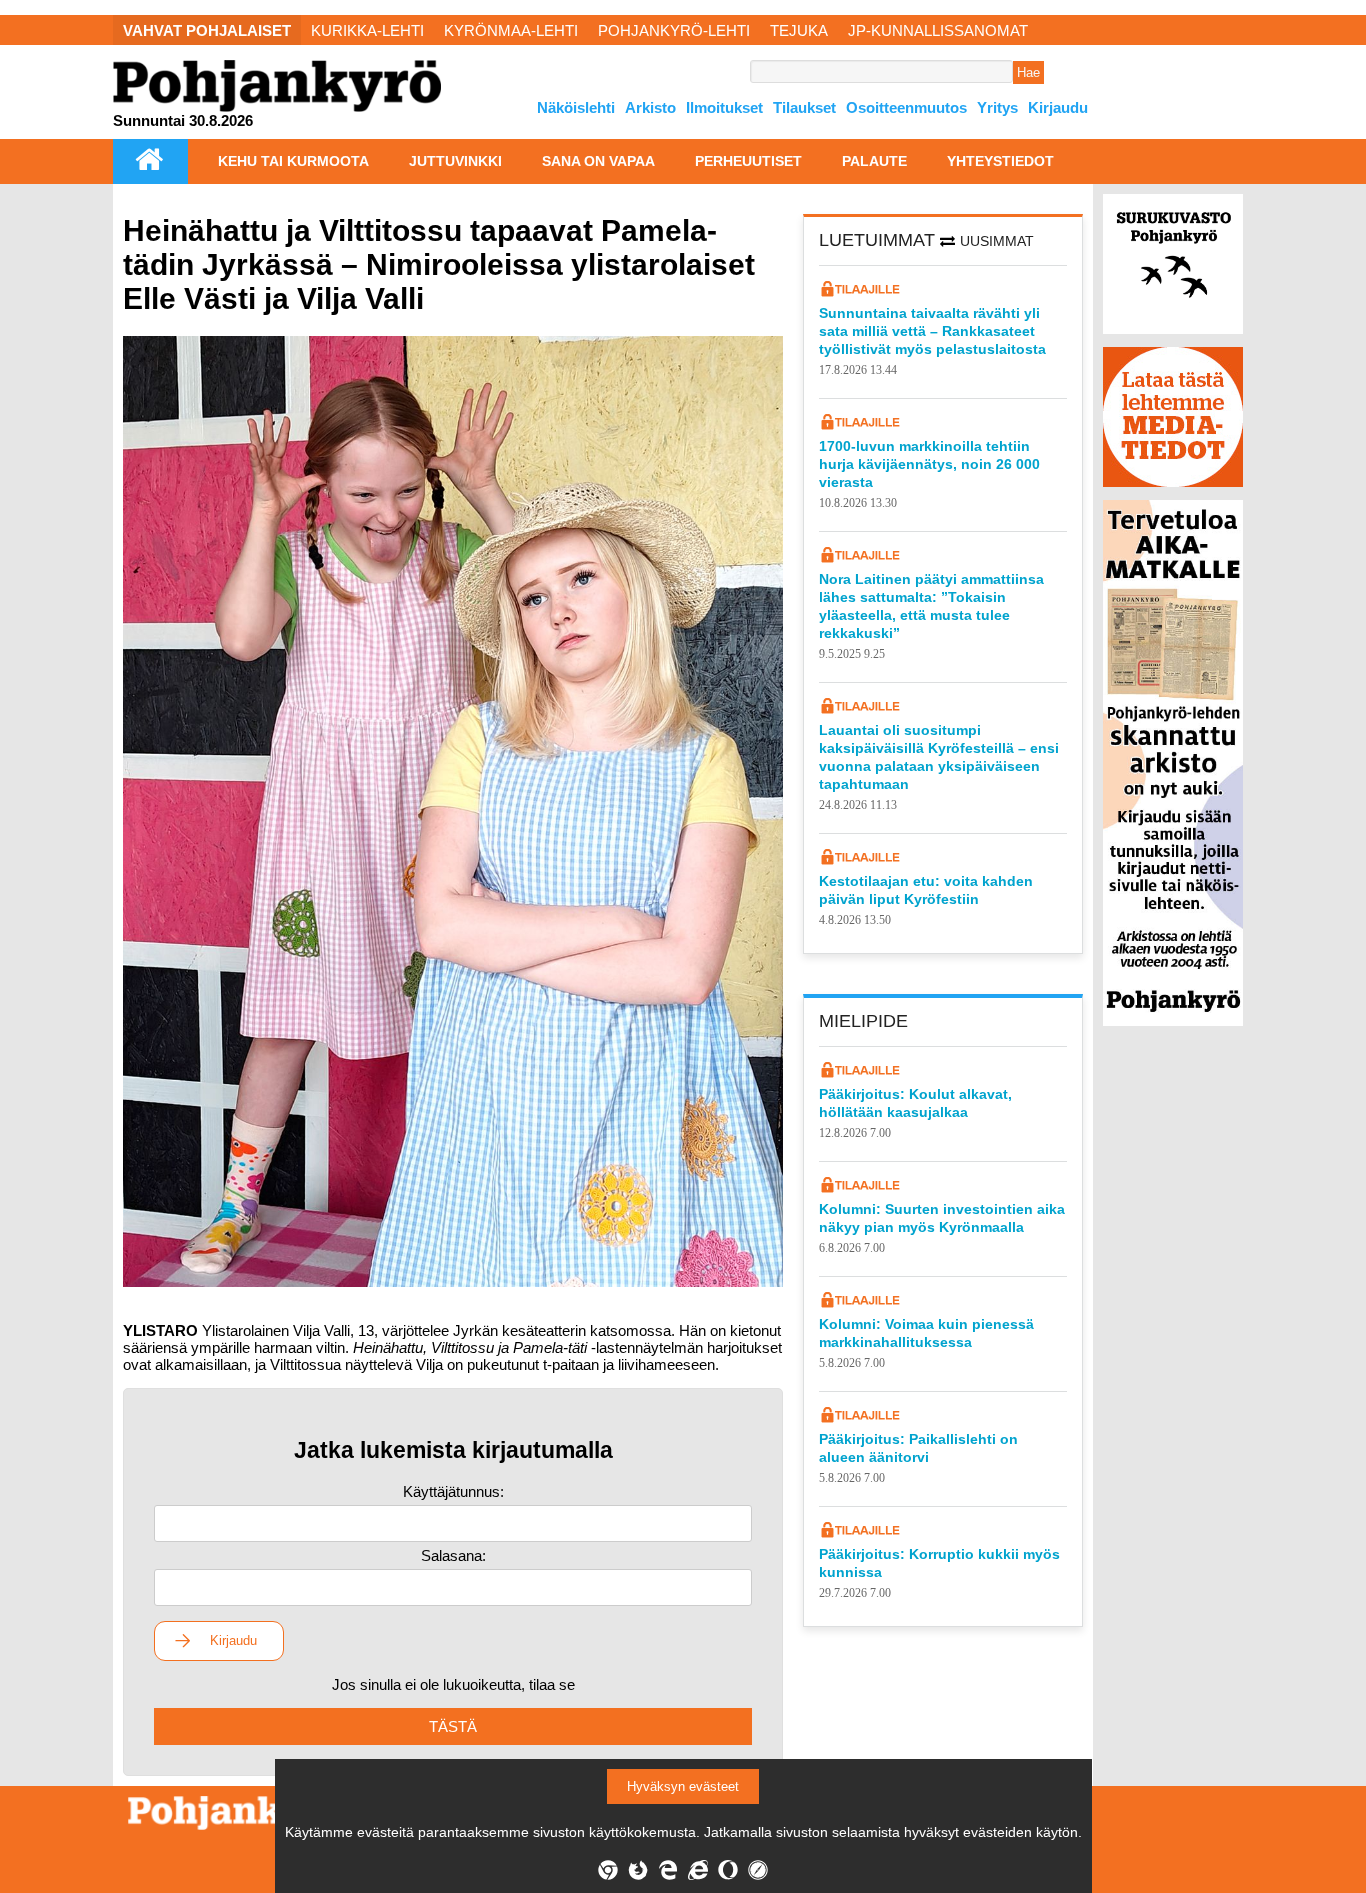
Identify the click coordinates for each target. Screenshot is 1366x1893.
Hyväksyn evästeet (683, 1786)
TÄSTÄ (453, 1726)
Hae (1028, 72)
